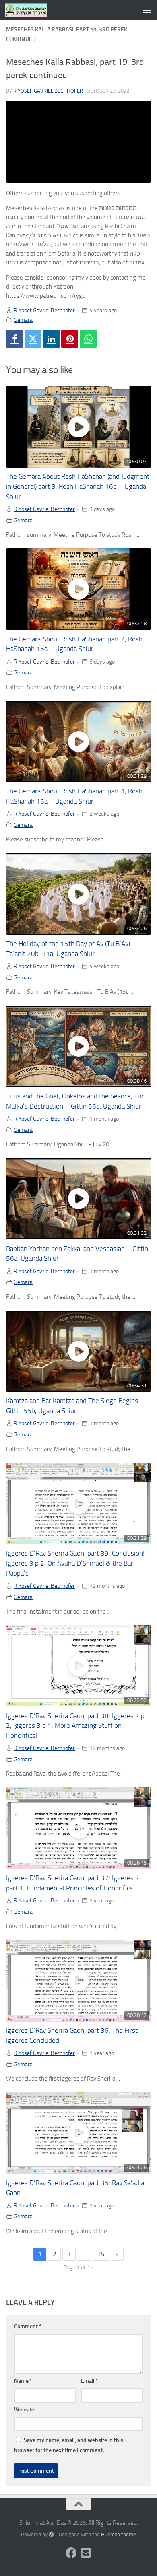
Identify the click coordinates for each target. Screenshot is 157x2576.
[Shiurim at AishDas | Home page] (33, 10)
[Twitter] (33, 339)
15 (101, 2254)
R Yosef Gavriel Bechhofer (48, 91)
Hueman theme (119, 2534)
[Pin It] (70, 339)
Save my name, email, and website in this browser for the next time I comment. (69, 2445)
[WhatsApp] (88, 339)
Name (23, 2381)
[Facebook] (14, 339)
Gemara (23, 320)
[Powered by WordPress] (51, 2534)
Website (24, 2410)
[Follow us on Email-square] (86, 2553)
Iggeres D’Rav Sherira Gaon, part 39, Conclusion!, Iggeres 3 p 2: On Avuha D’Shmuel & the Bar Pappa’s (76, 1563)
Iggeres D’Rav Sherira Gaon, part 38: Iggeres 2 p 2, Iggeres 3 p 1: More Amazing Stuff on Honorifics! (75, 1726)
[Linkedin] (52, 339)
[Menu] (147, 10)
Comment (28, 2326)
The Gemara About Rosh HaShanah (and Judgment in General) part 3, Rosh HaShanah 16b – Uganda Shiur (78, 487)
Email (90, 2381)
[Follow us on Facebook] (71, 2553)
